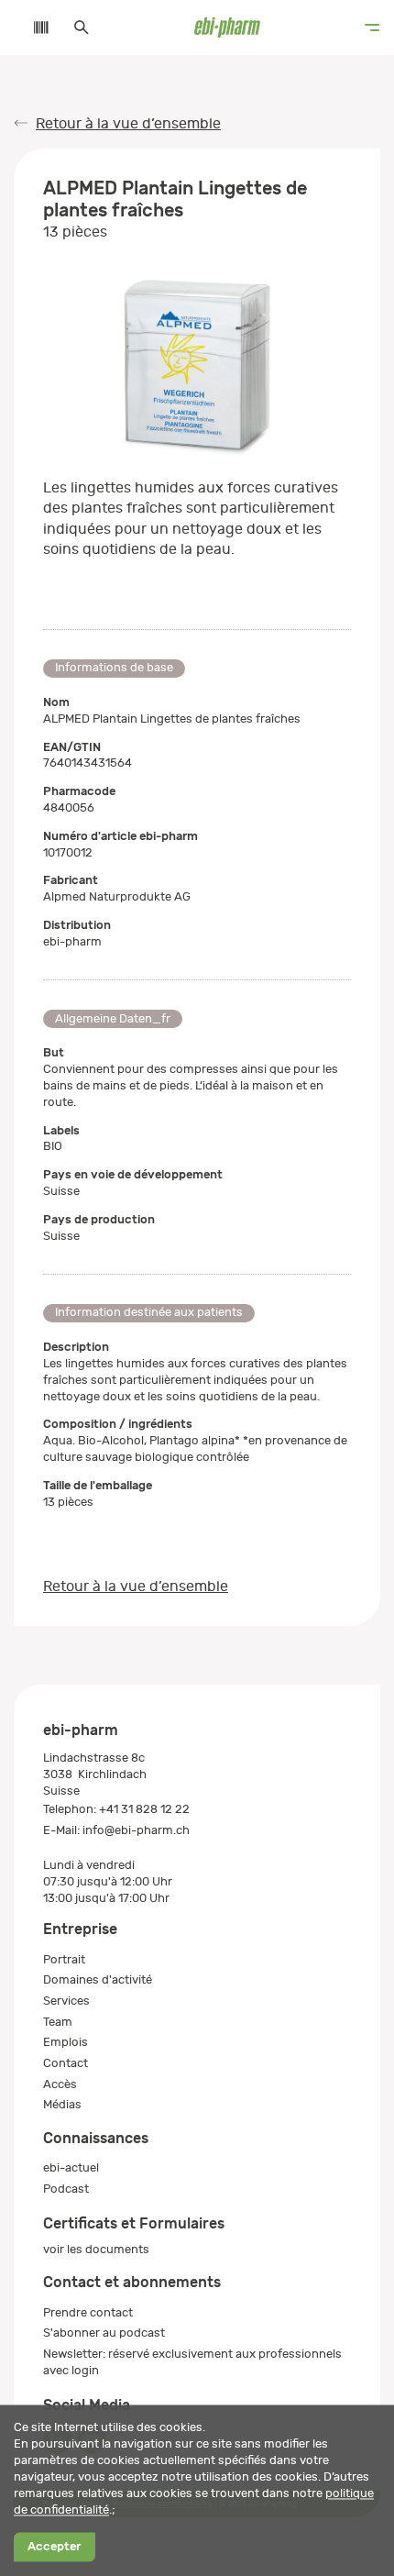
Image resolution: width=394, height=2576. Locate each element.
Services (66, 2001)
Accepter (54, 2547)
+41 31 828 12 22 (144, 1809)
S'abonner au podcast (104, 2333)
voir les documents (96, 2249)
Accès (60, 2084)
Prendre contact (88, 2312)
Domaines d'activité (98, 1979)
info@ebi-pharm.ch (136, 1830)
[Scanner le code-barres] (32, 28)
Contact (66, 2063)
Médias (62, 2104)
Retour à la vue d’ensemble (128, 124)
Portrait (64, 1959)
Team (58, 2022)
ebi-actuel (71, 2167)
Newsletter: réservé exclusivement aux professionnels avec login (192, 2362)
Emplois (66, 2042)
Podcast (66, 2189)
